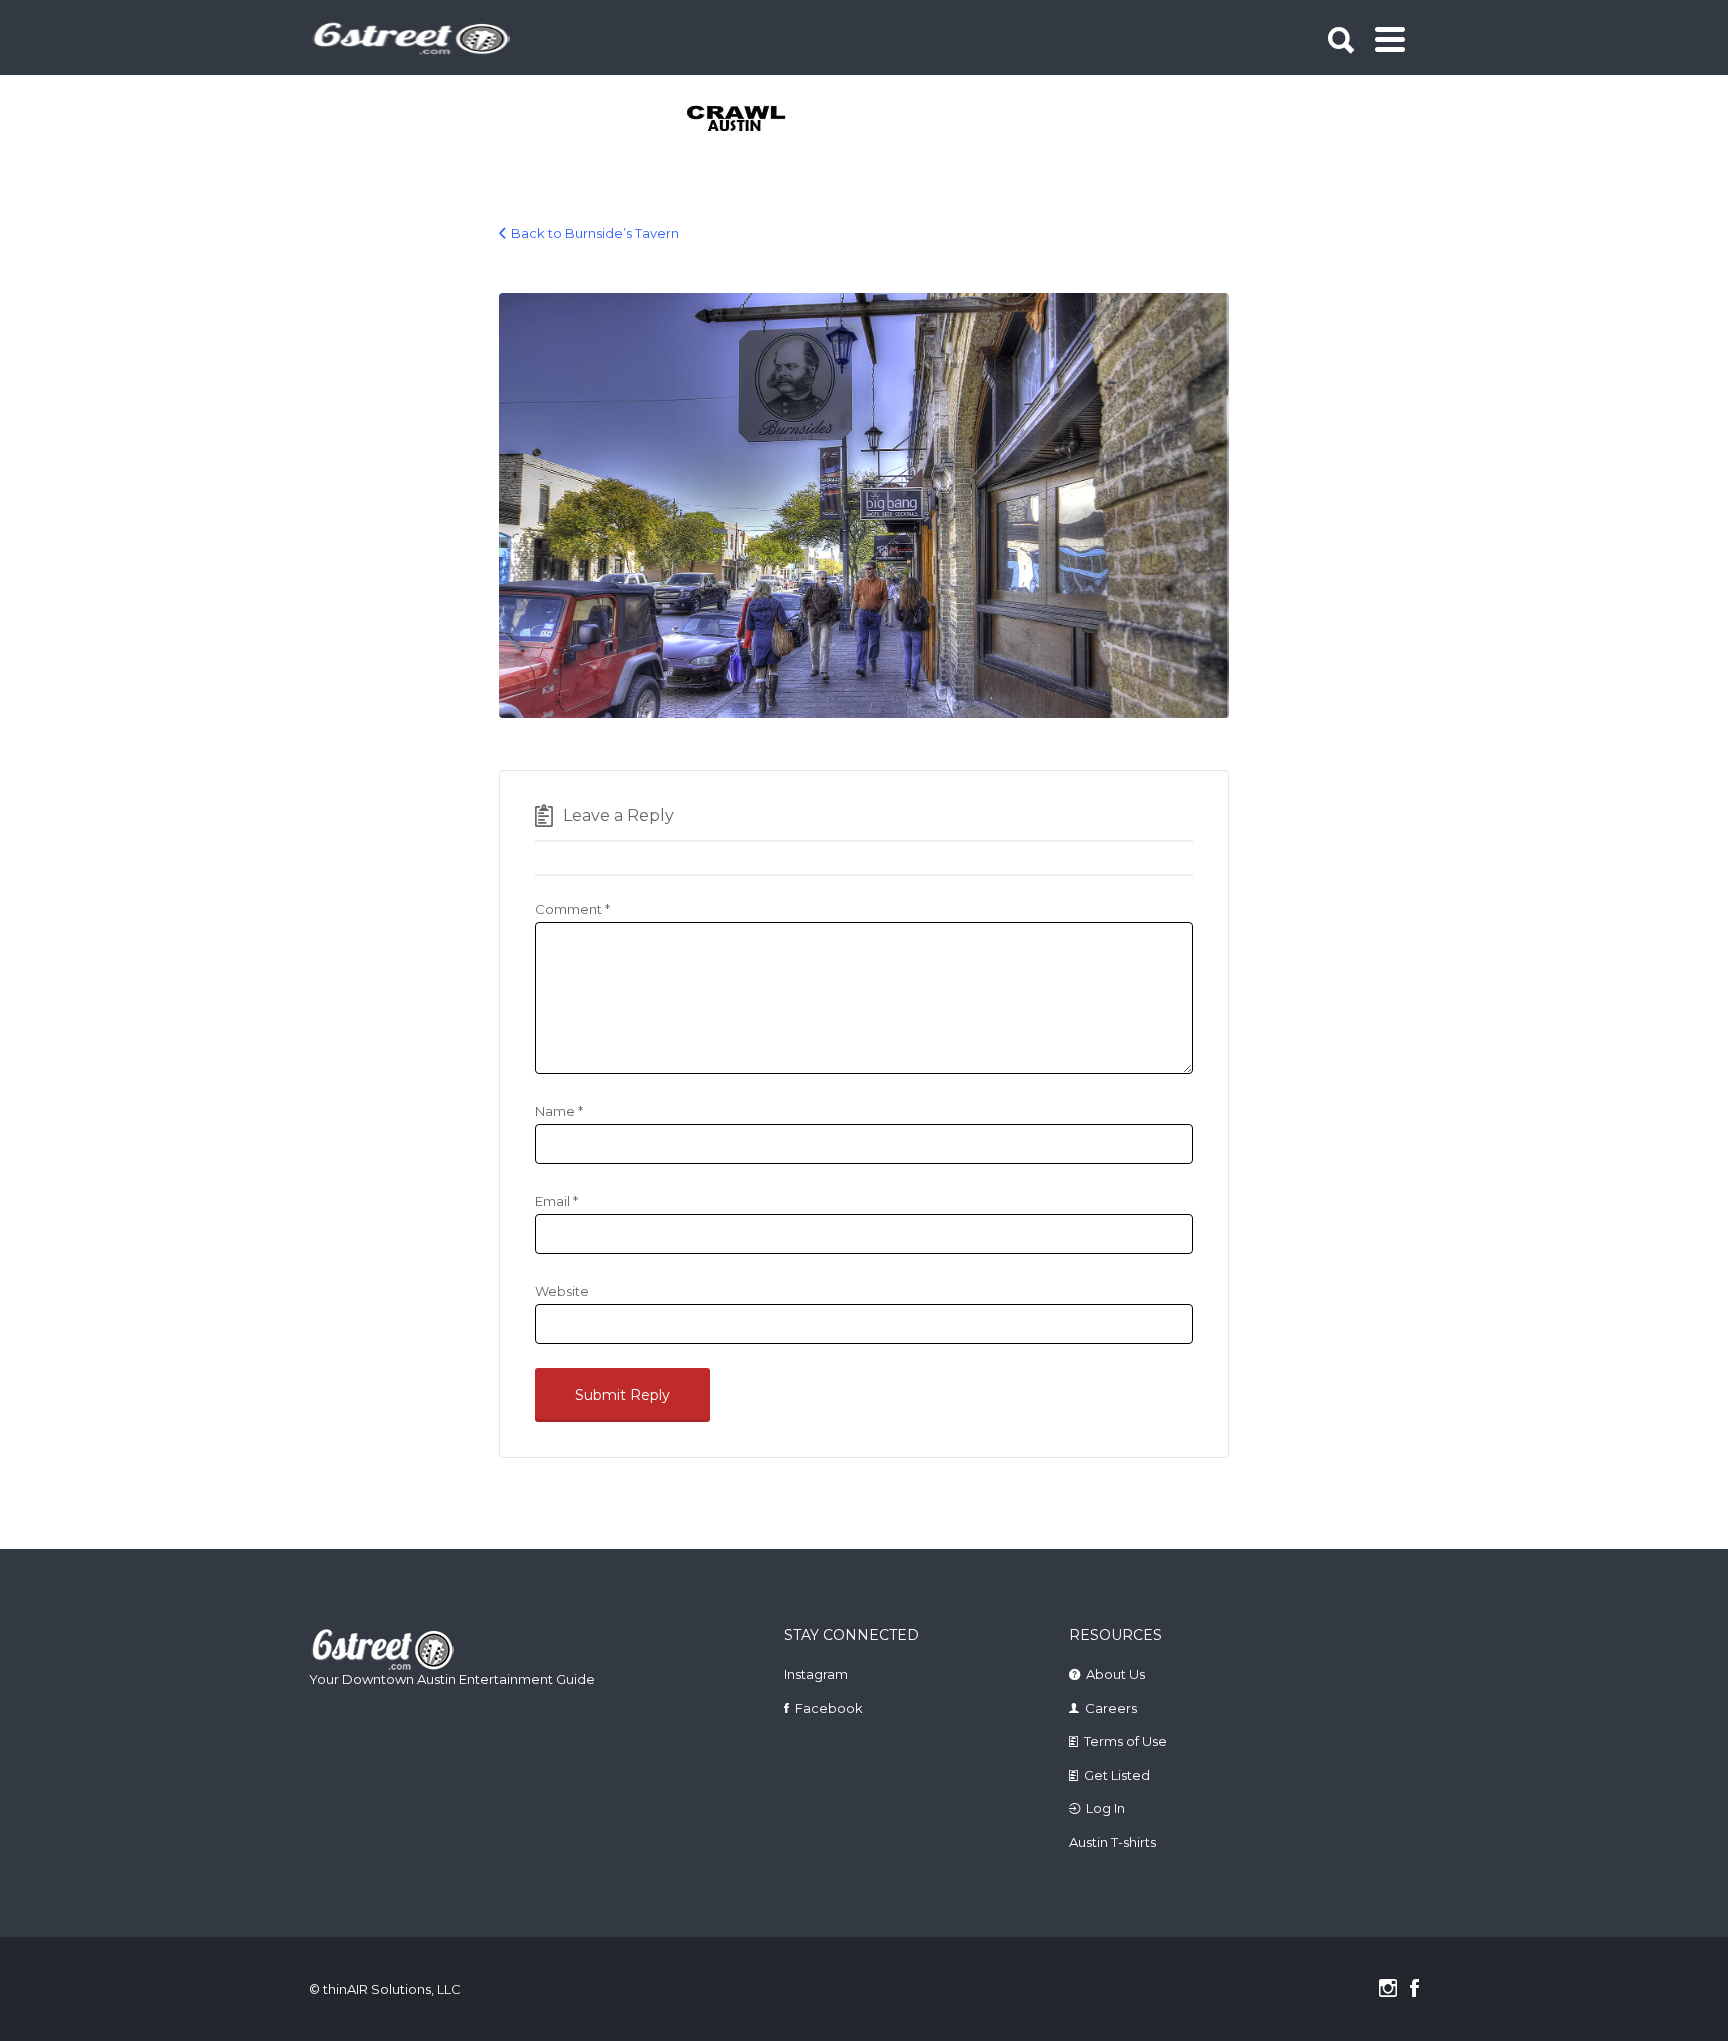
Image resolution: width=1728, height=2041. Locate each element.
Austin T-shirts (1112, 1842)
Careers (1111, 1708)
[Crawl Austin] (747, 120)
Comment (572, 909)
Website (562, 1291)
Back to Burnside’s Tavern (595, 233)
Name (559, 1111)
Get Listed (1117, 1775)
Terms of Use (1125, 1741)
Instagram (816, 1674)
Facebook (829, 1708)
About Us (1115, 1674)
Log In (1105, 1808)
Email (556, 1201)
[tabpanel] (747, 120)
